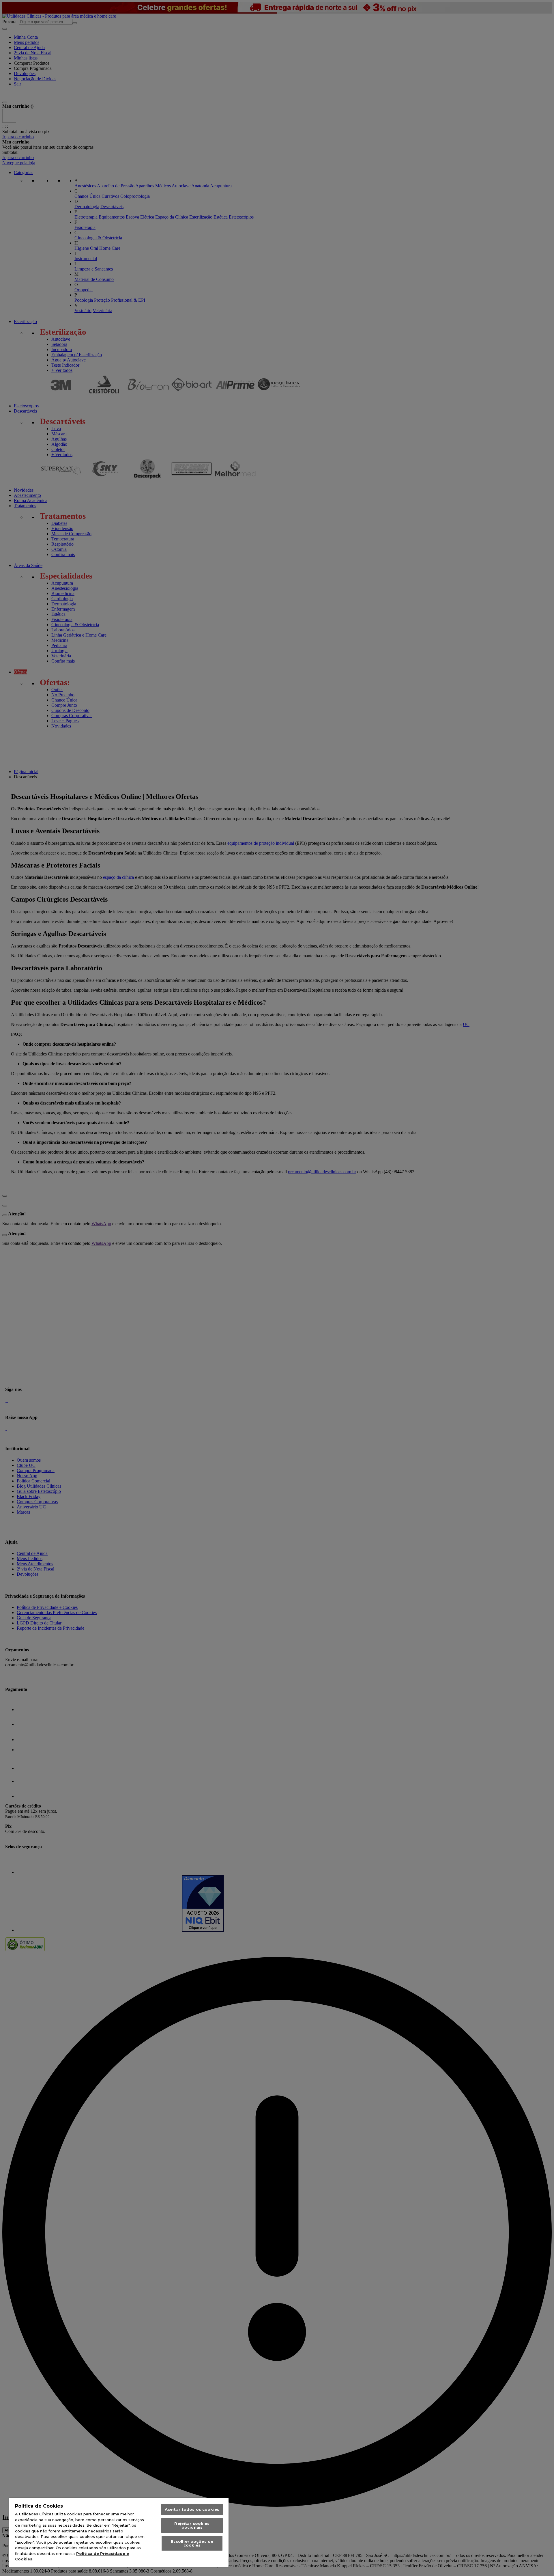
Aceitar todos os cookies (192, 2509)
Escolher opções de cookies (192, 2543)
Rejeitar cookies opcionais (192, 2525)
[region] (119, 2532)
